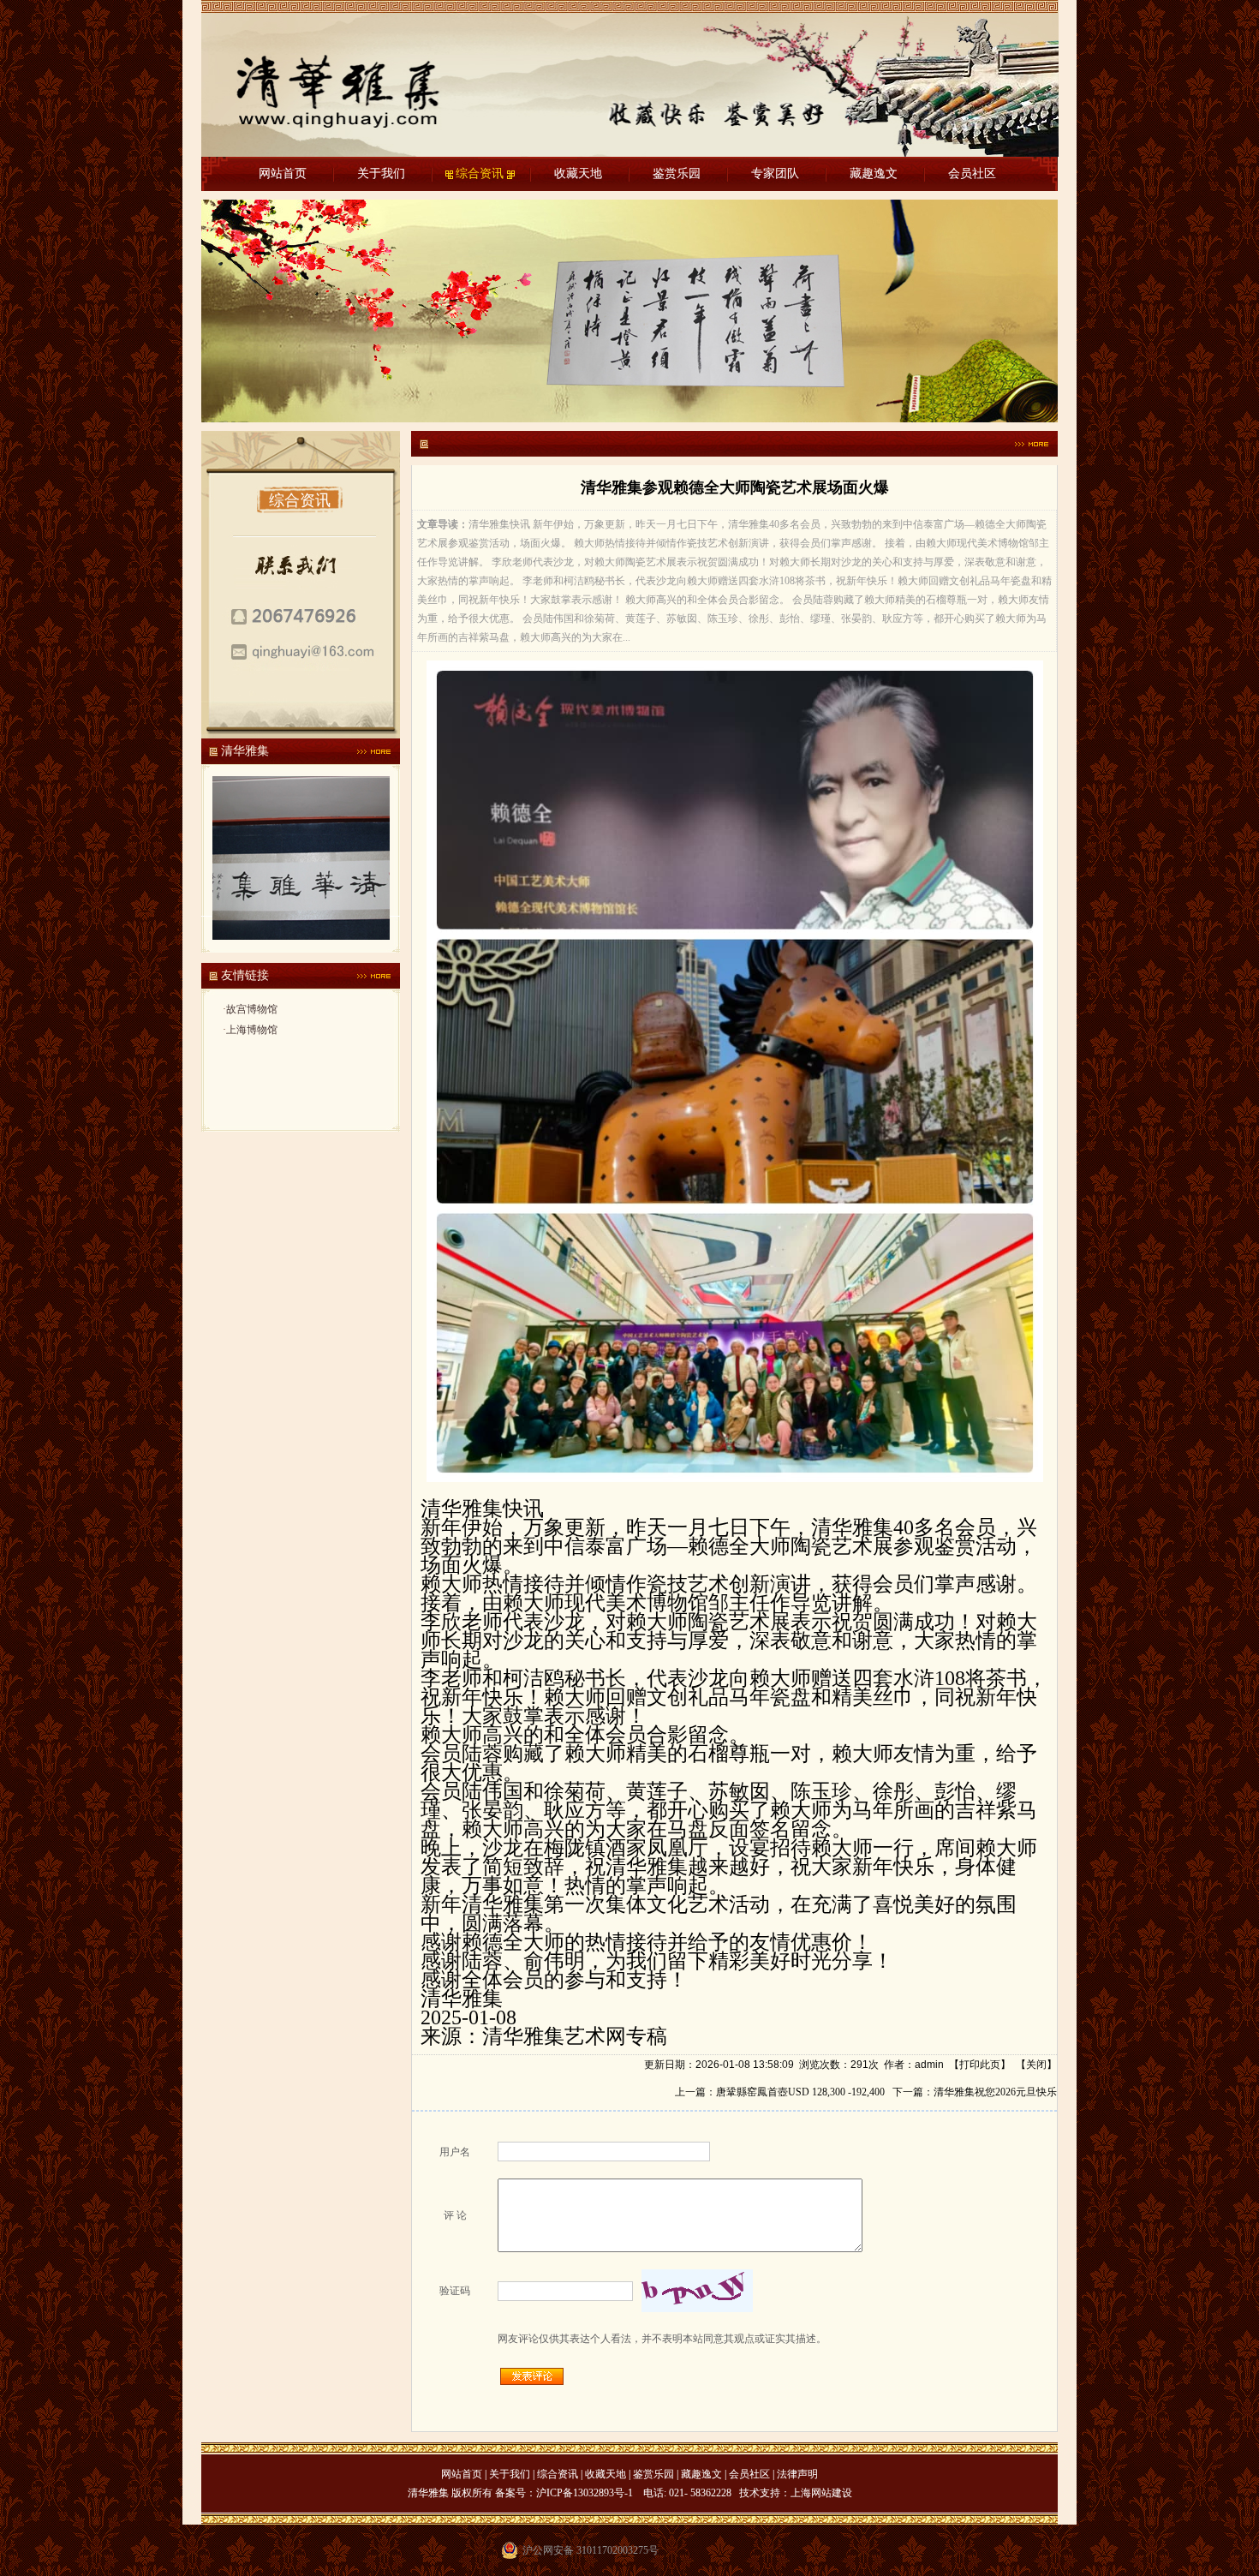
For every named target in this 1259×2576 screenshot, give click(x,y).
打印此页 (980, 2065)
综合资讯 (480, 173)
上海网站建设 (821, 2493)
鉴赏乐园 (677, 173)
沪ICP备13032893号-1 (585, 2493)
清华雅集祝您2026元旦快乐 (995, 2092)
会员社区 (972, 173)
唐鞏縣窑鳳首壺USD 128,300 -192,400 (800, 2092)
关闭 (1036, 2065)
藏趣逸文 (874, 173)
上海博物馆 (252, 1030)
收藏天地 (578, 173)
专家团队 (775, 173)
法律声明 (797, 2474)
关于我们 (381, 173)
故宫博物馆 (252, 1009)
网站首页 (283, 173)
